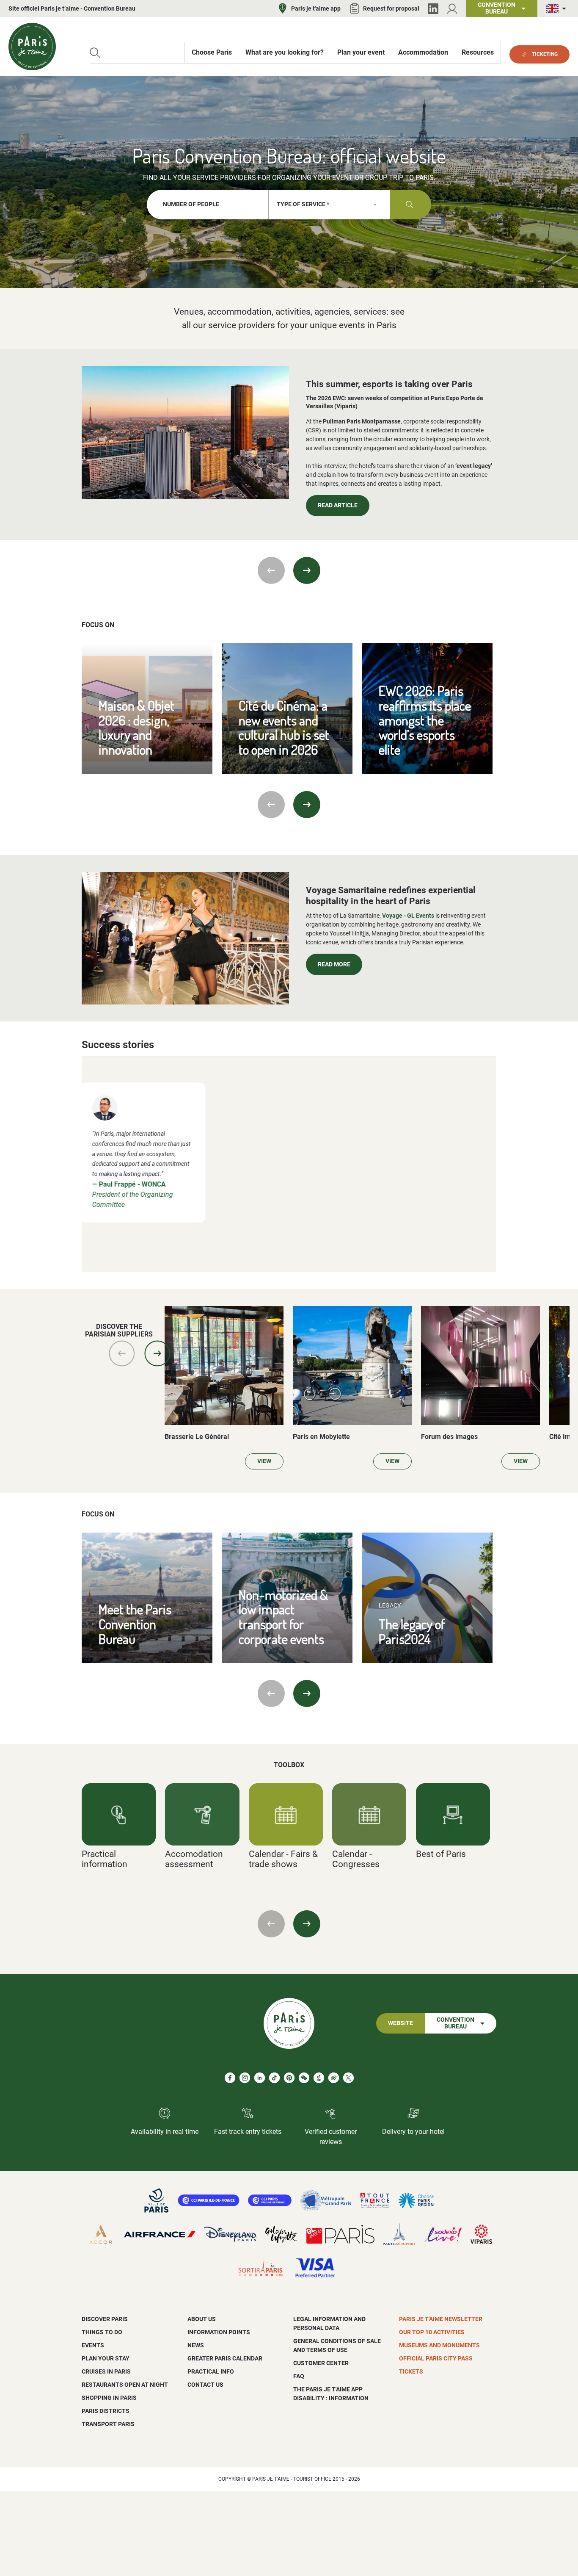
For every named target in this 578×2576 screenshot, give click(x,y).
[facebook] (230, 2078)
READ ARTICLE (338, 505)
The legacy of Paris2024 (412, 1631)
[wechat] (304, 2078)
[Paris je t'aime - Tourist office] (32, 47)
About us (202, 2319)
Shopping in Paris (109, 2398)
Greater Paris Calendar (225, 2358)
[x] (348, 2078)
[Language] (558, 9)
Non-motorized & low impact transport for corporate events (283, 1617)
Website (400, 2023)
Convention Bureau (456, 2023)
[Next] (307, 570)
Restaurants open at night (125, 2385)
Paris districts (106, 2411)
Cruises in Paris (106, 2371)
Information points (219, 2332)
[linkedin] (260, 2078)
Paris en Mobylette (321, 1437)
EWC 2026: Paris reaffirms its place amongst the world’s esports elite (425, 720)
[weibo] (334, 2078)
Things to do (102, 2332)
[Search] (95, 53)
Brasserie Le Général (197, 1437)
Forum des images (449, 1437)
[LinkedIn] (433, 9)
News (196, 2345)
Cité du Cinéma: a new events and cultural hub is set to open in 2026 (284, 727)
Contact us (205, 2385)
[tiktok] (274, 2078)
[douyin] (319, 2078)
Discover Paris (105, 2319)
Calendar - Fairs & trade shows (283, 1859)
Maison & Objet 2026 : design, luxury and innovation (136, 727)
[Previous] (271, 570)
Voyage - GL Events (408, 916)
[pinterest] (289, 2078)
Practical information (105, 1859)
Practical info (211, 2371)
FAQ (299, 2376)
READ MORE (334, 964)
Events (93, 2345)
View (264, 1461)
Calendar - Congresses (356, 1859)
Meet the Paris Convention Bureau (135, 1624)
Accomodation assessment (194, 1859)
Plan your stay (106, 2358)
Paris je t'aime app (316, 8)
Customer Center (321, 2363)
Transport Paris (108, 2424)
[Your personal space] (452, 9)
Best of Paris (441, 1854)
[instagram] (245, 2078)
